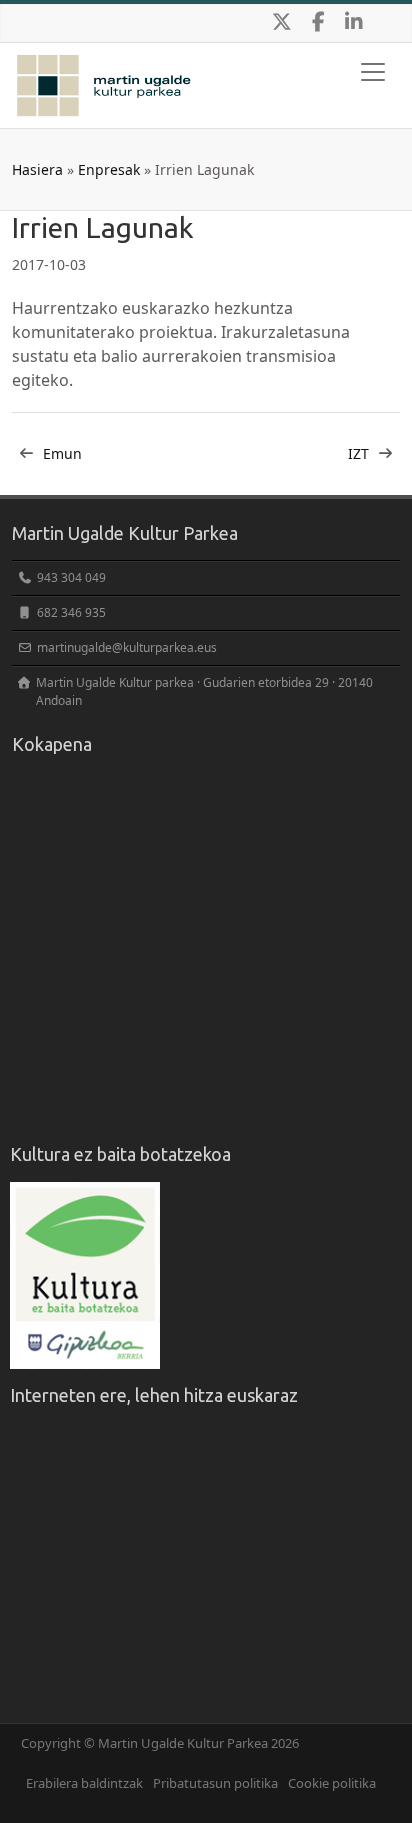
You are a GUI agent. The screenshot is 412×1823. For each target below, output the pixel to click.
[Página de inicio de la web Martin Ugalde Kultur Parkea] (104, 67)
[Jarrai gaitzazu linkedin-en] (354, 23)
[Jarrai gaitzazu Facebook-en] (318, 23)
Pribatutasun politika (215, 1783)
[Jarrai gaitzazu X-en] (282, 23)
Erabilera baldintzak (84, 1783)
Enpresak (109, 169)
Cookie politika (332, 1783)
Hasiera (37, 169)
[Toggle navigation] (373, 72)
